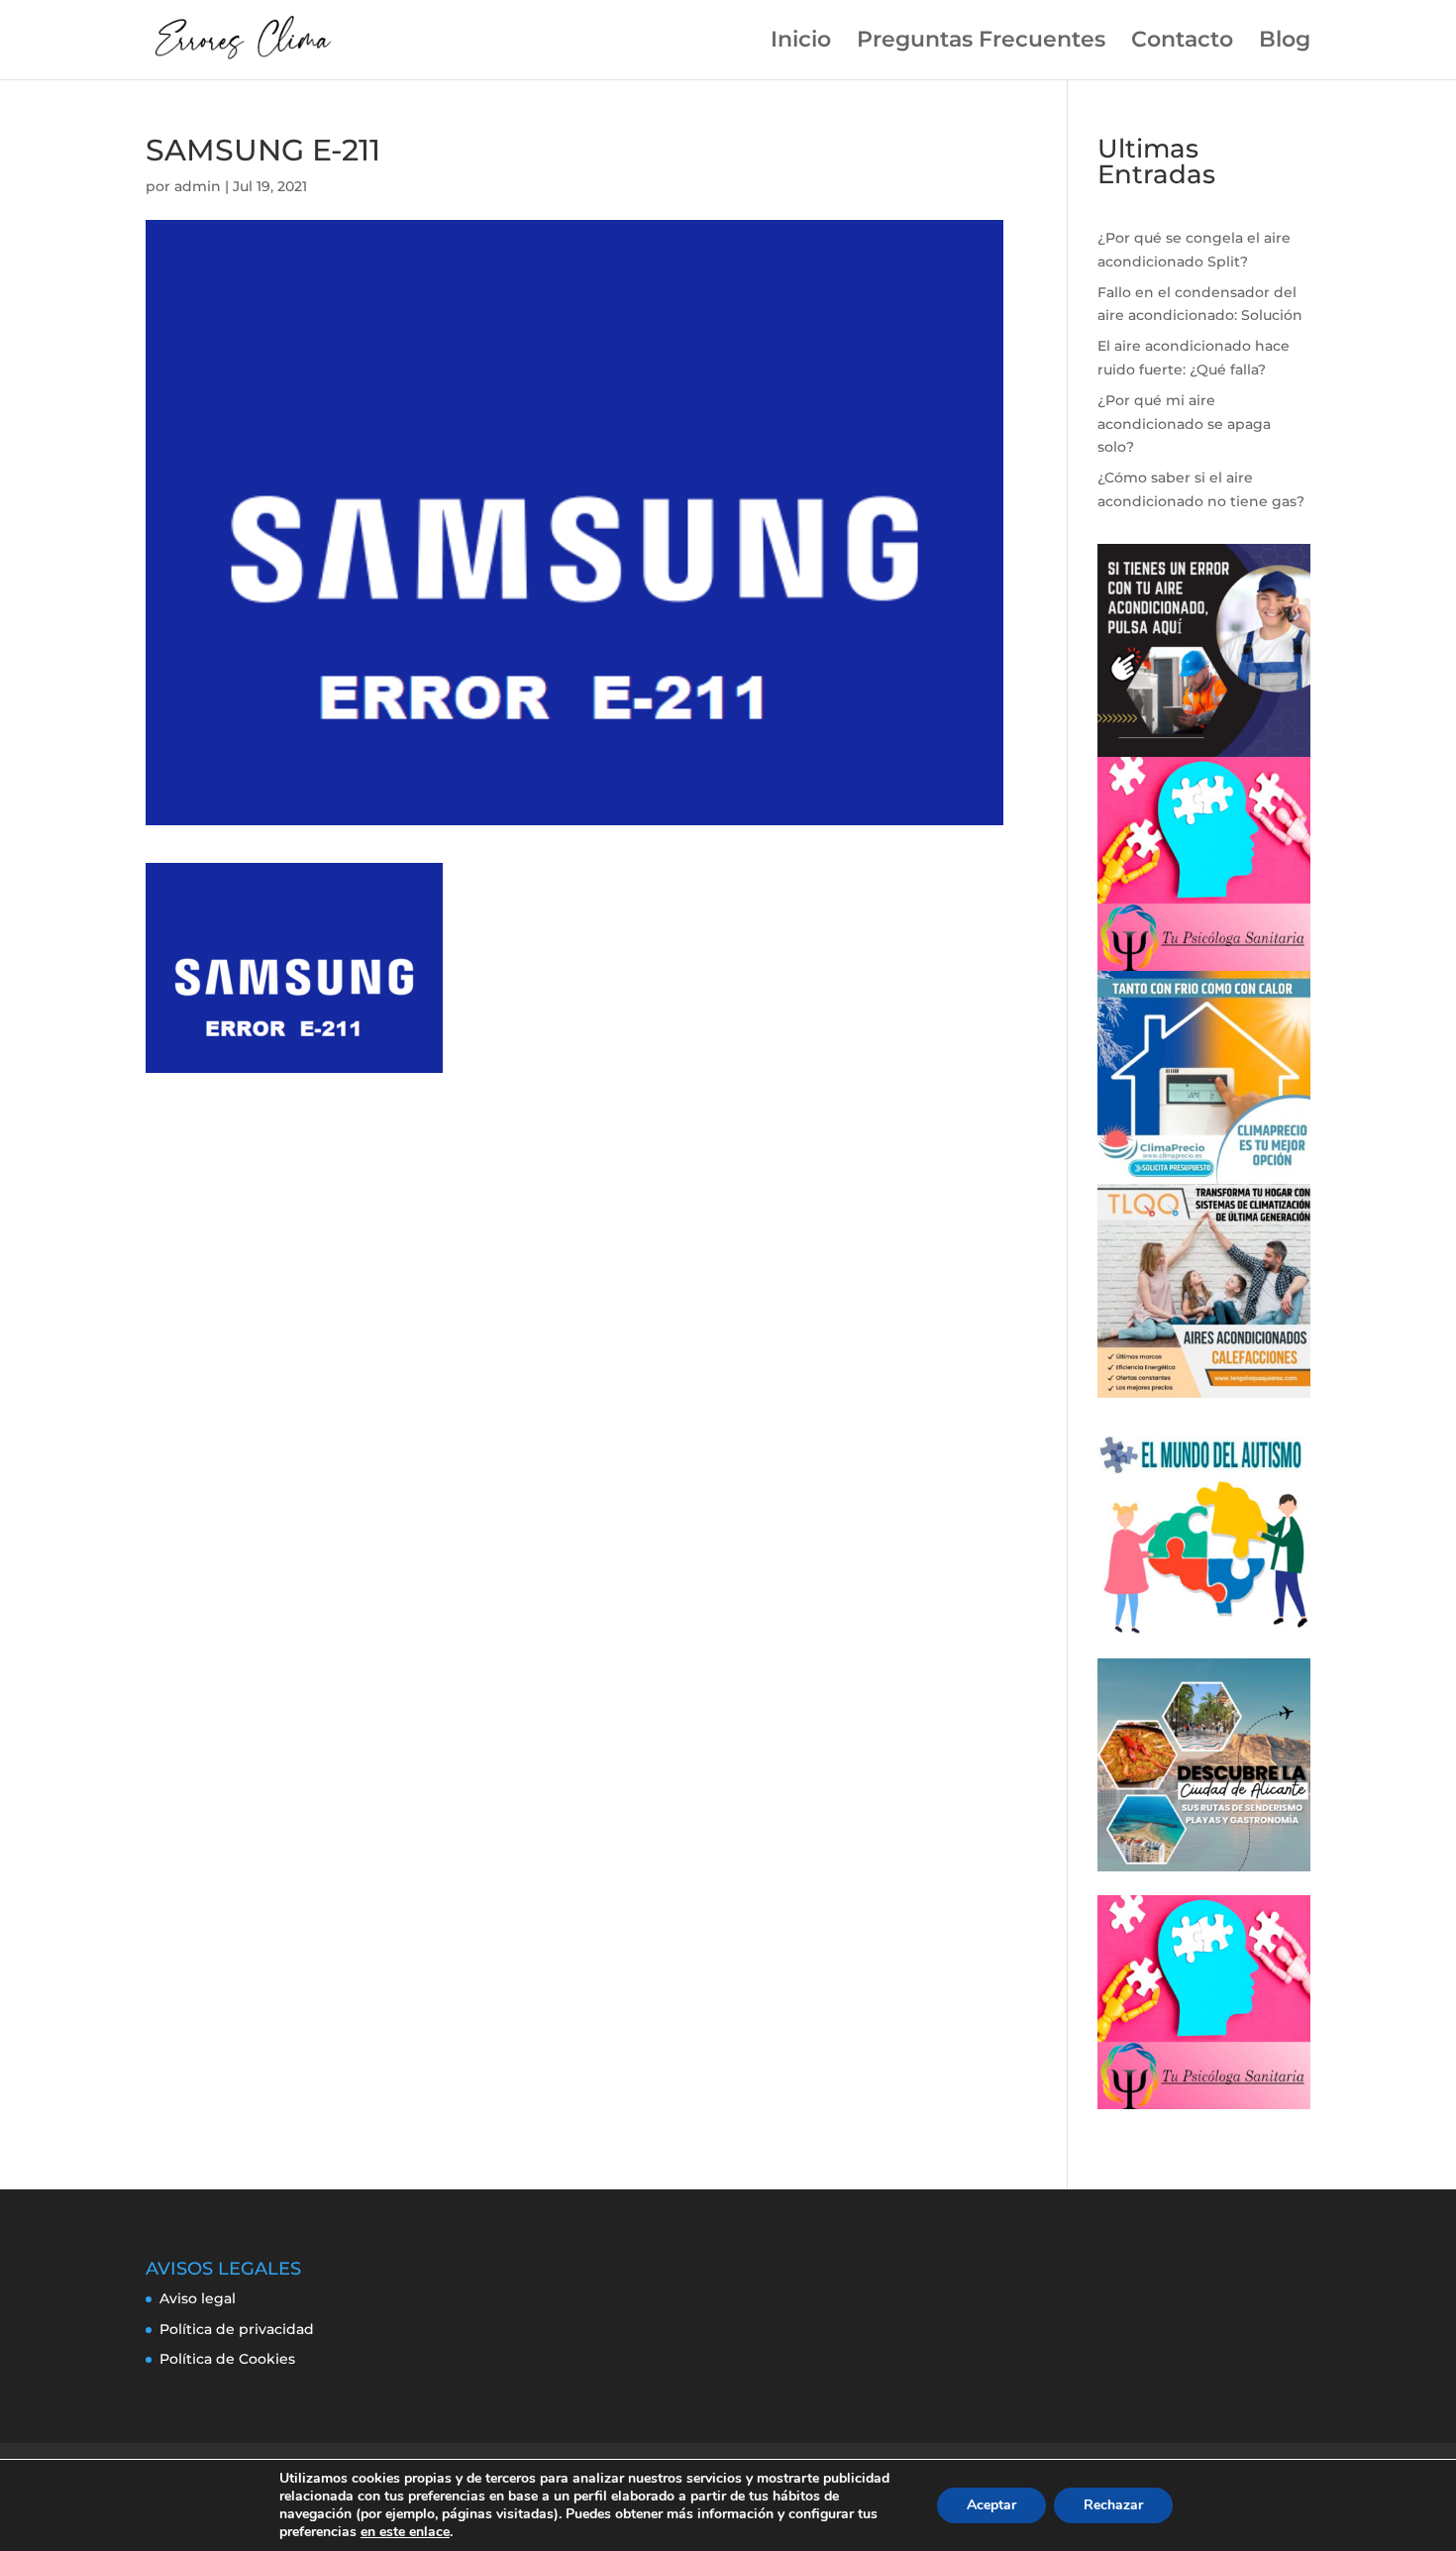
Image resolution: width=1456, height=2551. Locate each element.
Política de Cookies (227, 2359)
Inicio (801, 43)
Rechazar (1113, 2505)
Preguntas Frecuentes (981, 43)
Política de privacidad (237, 2329)
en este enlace (405, 2532)
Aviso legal (198, 2298)
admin (198, 186)
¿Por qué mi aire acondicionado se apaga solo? (1184, 424)
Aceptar (991, 2505)
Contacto (1182, 43)
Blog (1285, 43)
